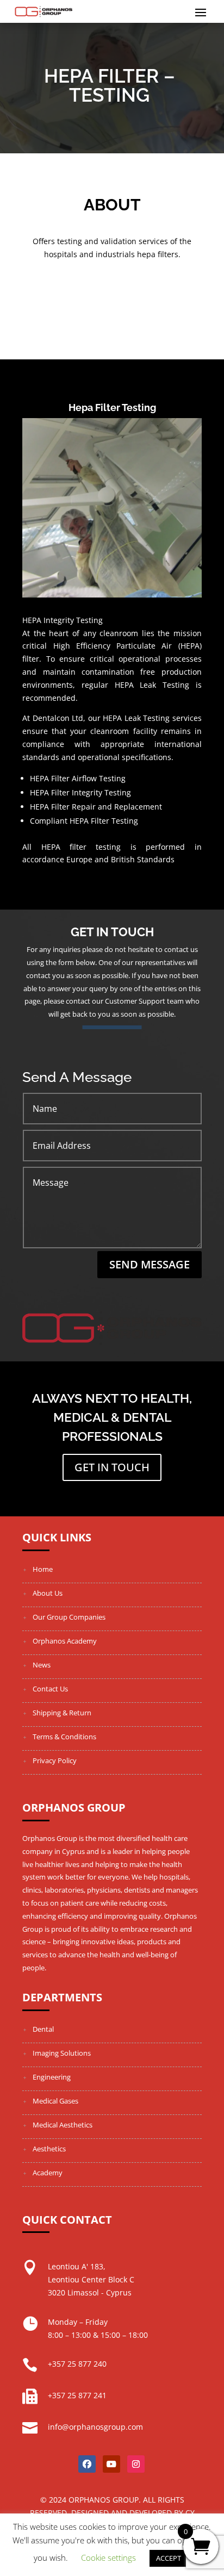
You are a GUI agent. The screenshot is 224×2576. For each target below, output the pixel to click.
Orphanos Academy (65, 1641)
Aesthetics (49, 2149)
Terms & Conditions (64, 1737)
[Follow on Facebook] (87, 2464)
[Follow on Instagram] (136, 2464)
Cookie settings (108, 2558)
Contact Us (50, 1689)
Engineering (52, 2077)
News (42, 1665)
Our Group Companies (69, 1617)
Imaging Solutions (62, 2053)
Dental (43, 2029)
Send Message (150, 1264)
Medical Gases (55, 2101)
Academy (48, 2173)
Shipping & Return (62, 1713)
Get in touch (112, 1467)
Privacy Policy (55, 1760)
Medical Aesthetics (63, 2125)
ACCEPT (169, 2558)
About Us (48, 1593)
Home (43, 1569)
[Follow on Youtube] (111, 2464)
